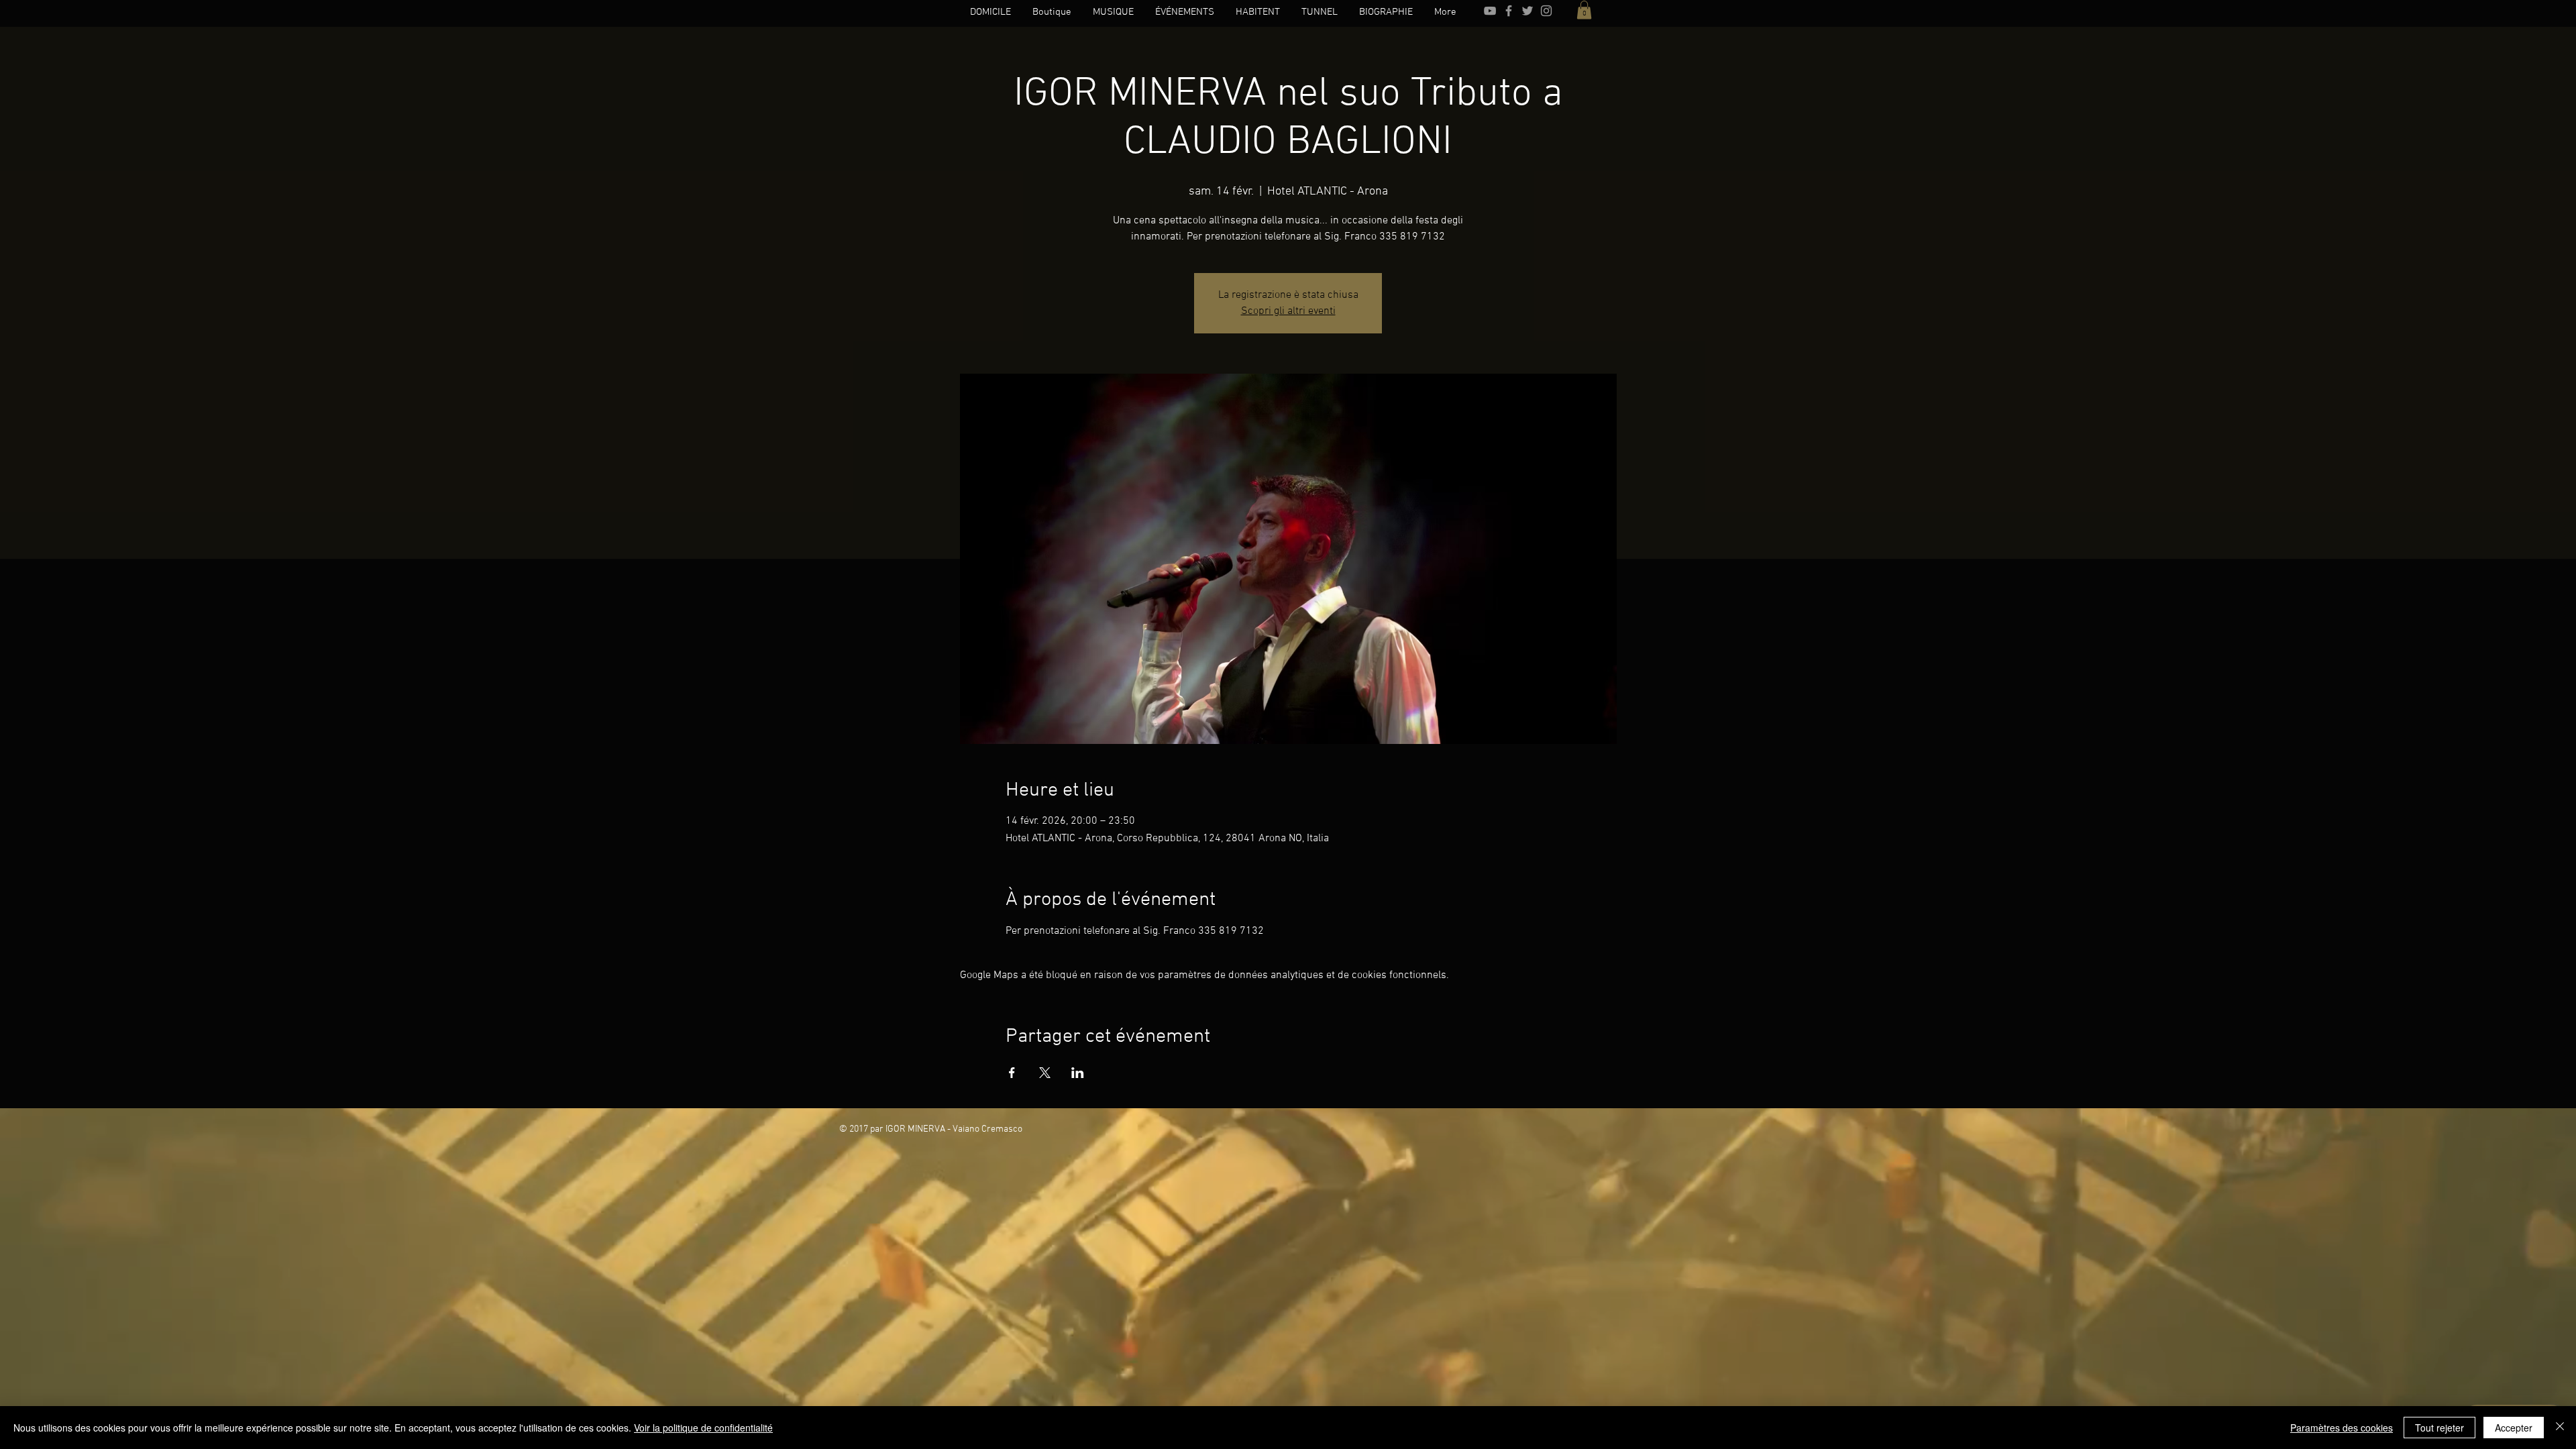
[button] (1584, 10)
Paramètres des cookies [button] (2342, 1428)
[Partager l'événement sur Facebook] (1012, 1073)
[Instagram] (1546, 11)
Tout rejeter (2439, 1428)
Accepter (2514, 1428)
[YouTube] (1490, 11)
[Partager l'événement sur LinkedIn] (1078, 1073)
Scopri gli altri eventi (1288, 311)
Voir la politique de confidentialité (703, 1428)
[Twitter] (1527, 11)
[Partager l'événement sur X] (1045, 1073)
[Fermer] (2560, 1428)
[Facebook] (1509, 11)
